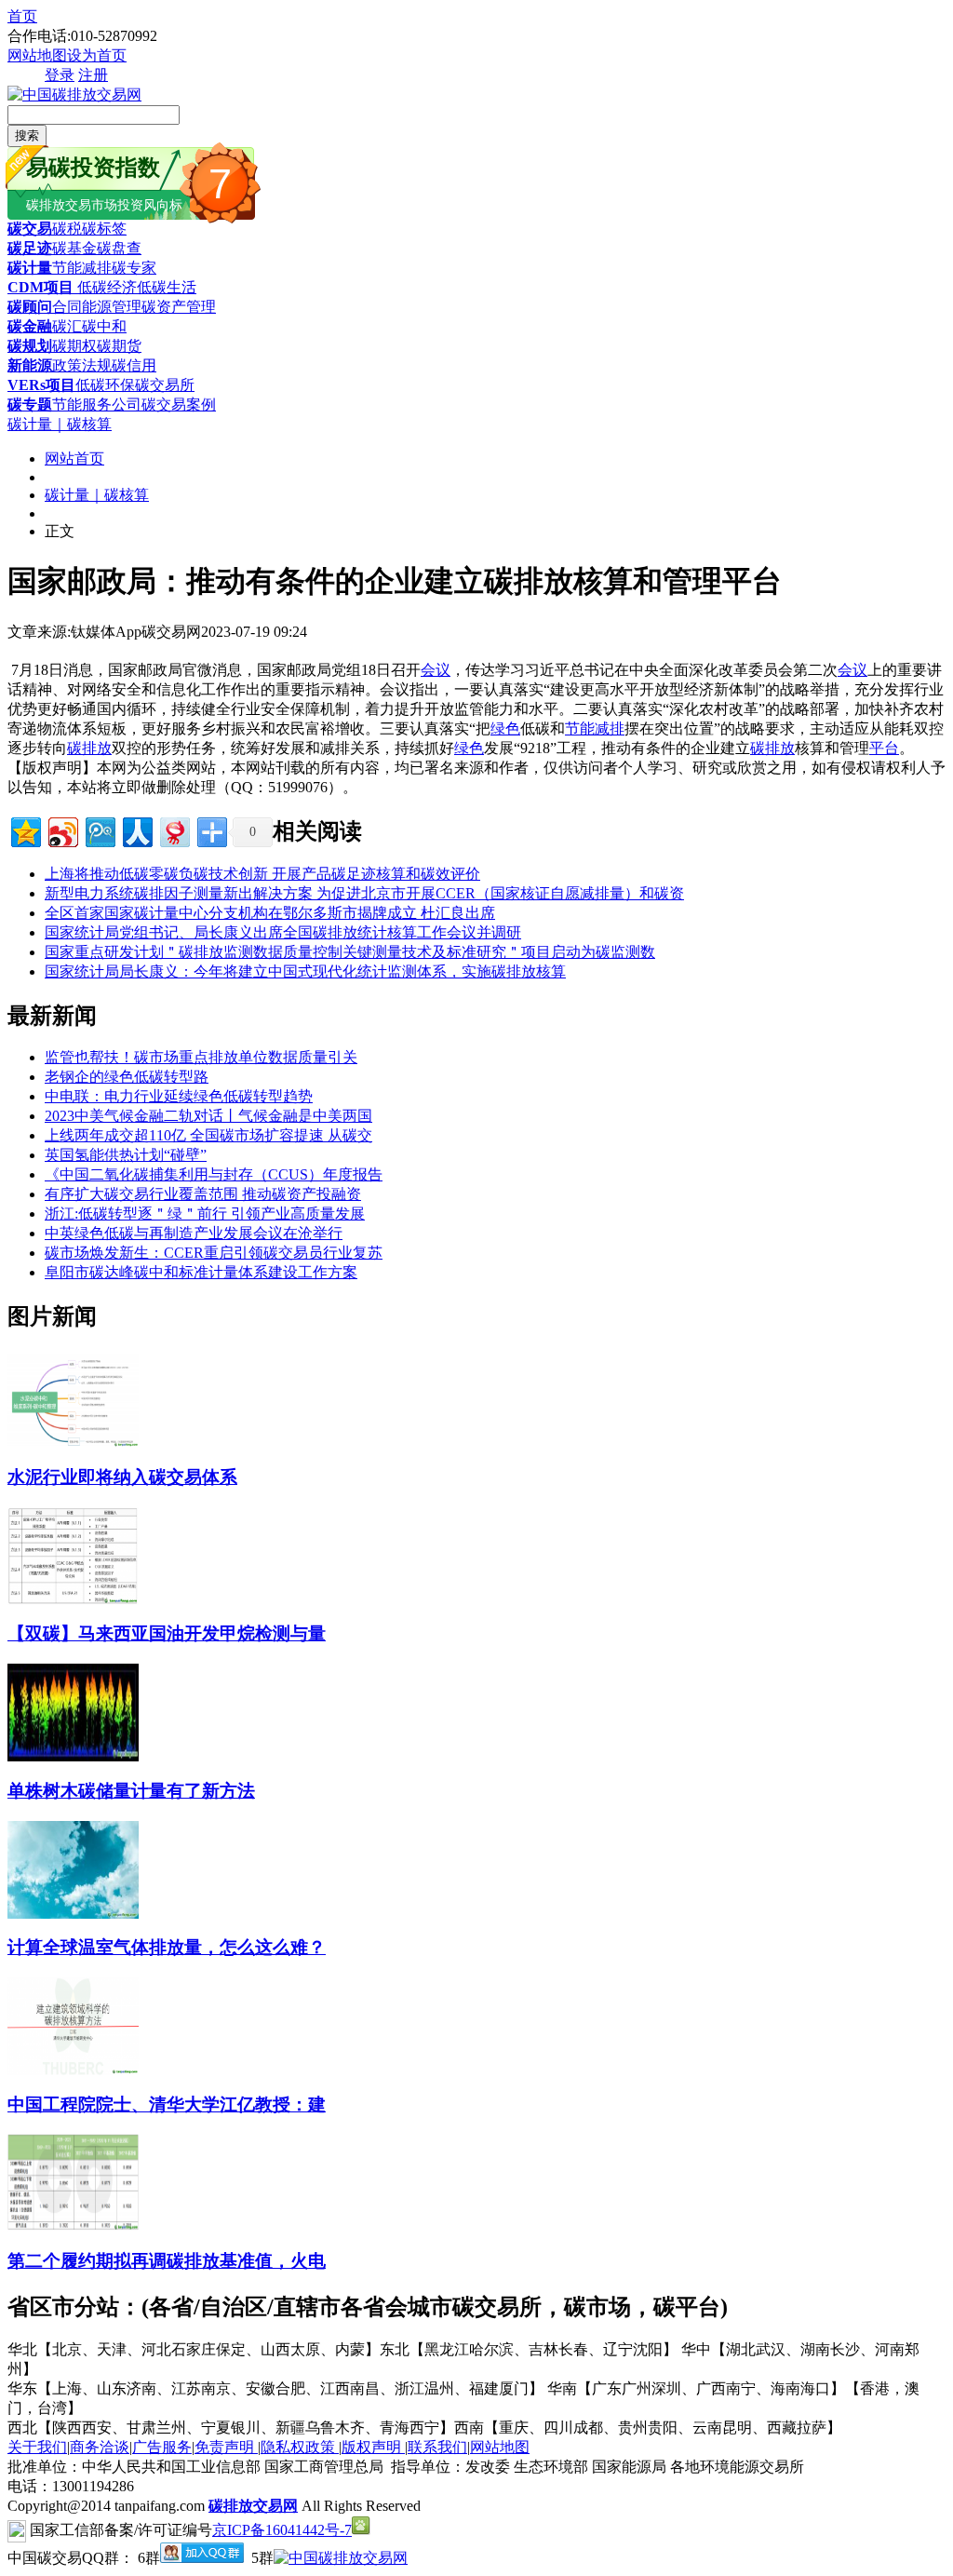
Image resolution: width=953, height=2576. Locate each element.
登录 (60, 75)
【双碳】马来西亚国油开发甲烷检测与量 (167, 1633)
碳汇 (67, 326)
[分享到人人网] (136, 830)
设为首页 (97, 55)
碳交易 (30, 229)
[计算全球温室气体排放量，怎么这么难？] (73, 1914)
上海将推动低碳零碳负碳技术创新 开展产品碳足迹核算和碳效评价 (262, 874)
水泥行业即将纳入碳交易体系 (122, 1477)
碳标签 (104, 229)
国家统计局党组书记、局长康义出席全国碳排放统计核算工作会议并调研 (283, 932)
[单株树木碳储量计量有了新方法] (73, 1756)
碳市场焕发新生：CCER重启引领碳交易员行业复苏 (214, 1253)
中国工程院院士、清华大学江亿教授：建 (167, 2104)
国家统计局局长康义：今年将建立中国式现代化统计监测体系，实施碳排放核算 (305, 971)
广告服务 (162, 2447)
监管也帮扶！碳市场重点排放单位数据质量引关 (201, 1057)
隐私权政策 (300, 2447)
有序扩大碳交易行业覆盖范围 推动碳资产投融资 (203, 1194)
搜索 (27, 135)
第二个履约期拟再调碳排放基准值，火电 (167, 2261)
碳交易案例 (179, 405)
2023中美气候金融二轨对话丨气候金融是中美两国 (208, 1116)
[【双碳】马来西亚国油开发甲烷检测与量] (73, 1600)
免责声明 (226, 2447)
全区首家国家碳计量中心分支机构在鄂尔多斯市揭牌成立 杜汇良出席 (270, 913)
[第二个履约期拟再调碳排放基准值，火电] (73, 2226)
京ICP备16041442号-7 (282, 2530)
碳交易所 (165, 385)
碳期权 (74, 346)
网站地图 (37, 55)
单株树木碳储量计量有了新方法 (131, 1791)
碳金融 (30, 326)
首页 (22, 16)
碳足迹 (30, 248)
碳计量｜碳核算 (60, 424)
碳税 (67, 229)
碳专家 (134, 268)
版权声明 (373, 2447)
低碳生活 (167, 287)
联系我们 (437, 2447)
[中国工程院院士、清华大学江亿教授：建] (73, 2070)
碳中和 (104, 326)
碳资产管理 (179, 307)
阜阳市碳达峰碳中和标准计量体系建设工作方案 (201, 1272)
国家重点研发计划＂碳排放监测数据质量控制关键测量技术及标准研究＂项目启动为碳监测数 (350, 952)
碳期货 (119, 346)
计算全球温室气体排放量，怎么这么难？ (167, 1947)
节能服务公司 (97, 405)
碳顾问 (30, 307)
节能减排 (82, 268)
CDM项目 (40, 287)
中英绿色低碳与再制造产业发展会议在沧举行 (194, 1233)
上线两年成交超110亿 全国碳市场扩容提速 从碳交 (208, 1135)
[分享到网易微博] (174, 830)
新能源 (30, 365)
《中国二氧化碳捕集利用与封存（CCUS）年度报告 (214, 1174)
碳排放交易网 (253, 2506)
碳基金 (74, 248)
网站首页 (74, 459)
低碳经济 (105, 287)
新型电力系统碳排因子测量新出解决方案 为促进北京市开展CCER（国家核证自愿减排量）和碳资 (364, 893)
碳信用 (134, 365)
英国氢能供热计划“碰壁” (126, 1155)
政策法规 (82, 365)
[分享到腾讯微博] (99, 830)
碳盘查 (119, 248)
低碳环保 (105, 385)
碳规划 (30, 346)
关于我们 (37, 2447)
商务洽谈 (100, 2447)
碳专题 (30, 405)
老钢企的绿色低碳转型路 (127, 1077)
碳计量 (30, 268)
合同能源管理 (97, 307)
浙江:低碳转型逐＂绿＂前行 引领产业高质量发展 (205, 1214)
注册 (93, 75)
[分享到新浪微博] (62, 830)
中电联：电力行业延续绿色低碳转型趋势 (179, 1096)
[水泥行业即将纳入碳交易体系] (73, 1443)
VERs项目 (41, 385)
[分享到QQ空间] (25, 830)
